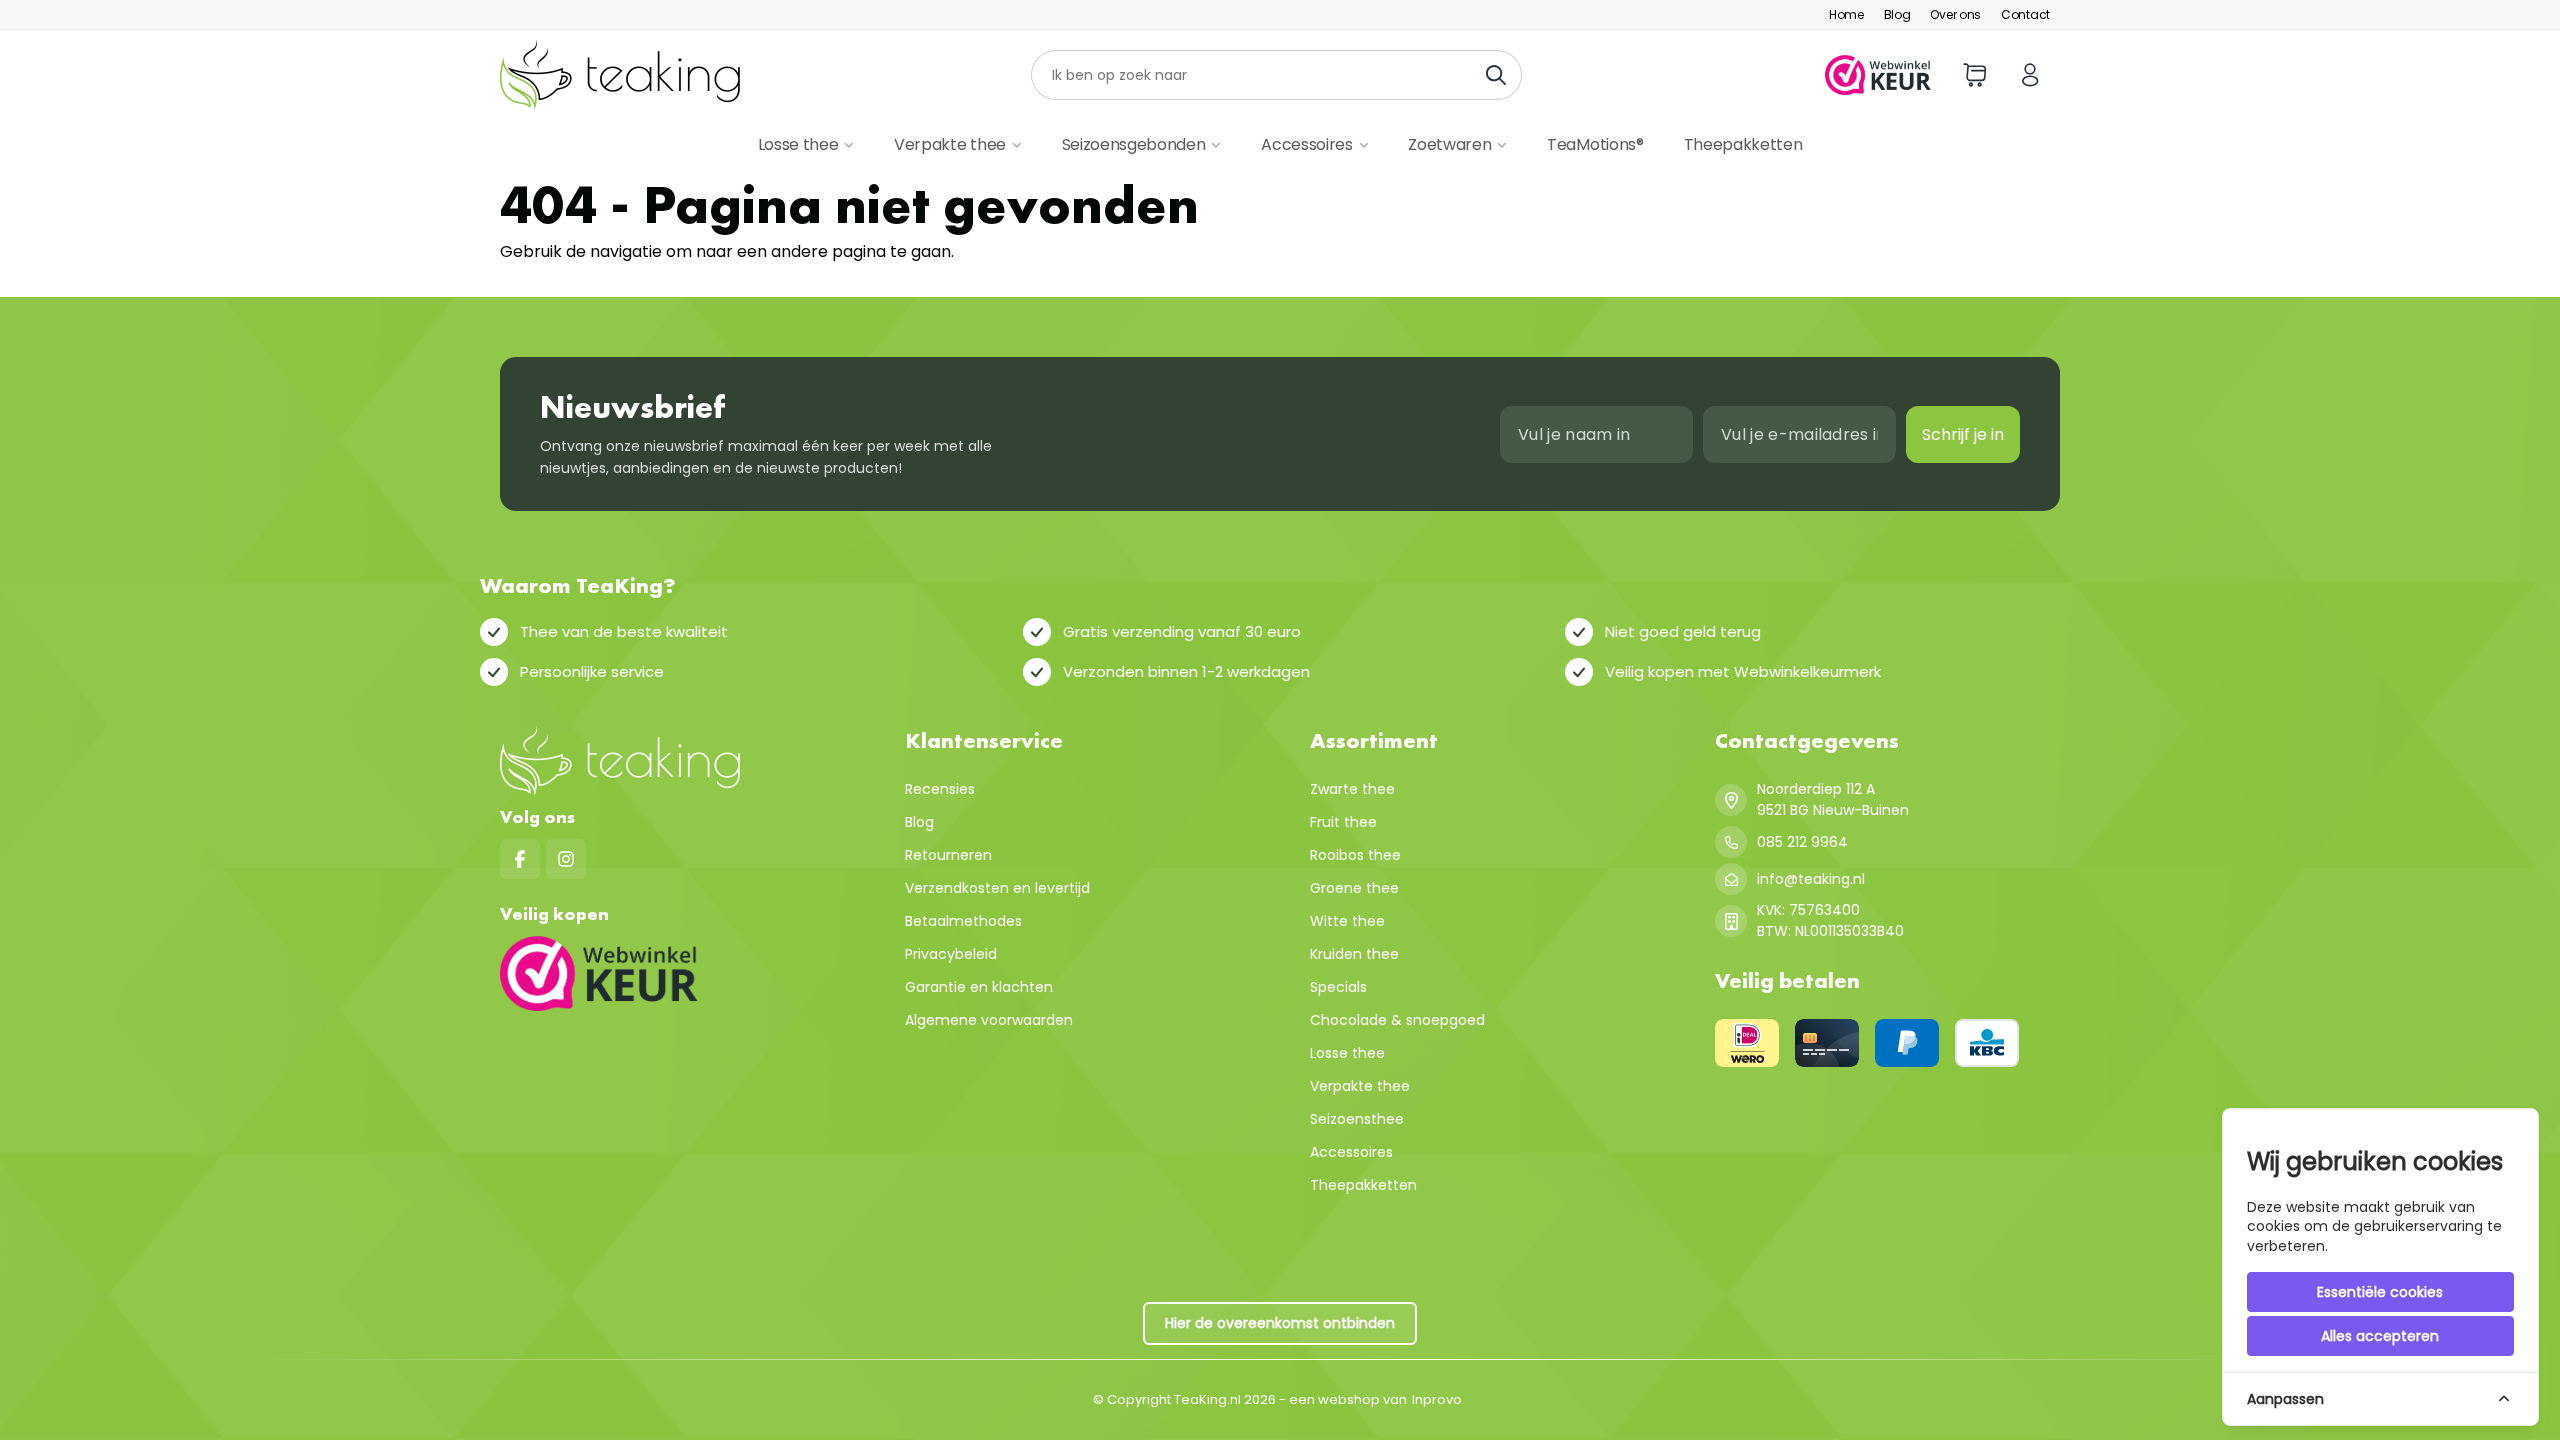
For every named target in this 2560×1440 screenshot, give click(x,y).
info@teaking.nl (1811, 879)
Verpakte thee (950, 144)
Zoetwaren (1449, 144)
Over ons (1955, 14)
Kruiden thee (1354, 954)
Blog (1897, 14)
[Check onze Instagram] (566, 859)
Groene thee (1354, 888)
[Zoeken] (1501, 75)
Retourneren (948, 855)
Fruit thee (1343, 822)
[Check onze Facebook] (520, 859)
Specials (1338, 987)
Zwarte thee (1352, 789)
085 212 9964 (1802, 842)
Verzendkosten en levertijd (997, 888)
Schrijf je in (1963, 434)
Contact (2025, 14)
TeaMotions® (1595, 144)
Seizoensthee (1357, 1119)
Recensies (940, 789)
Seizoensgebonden (1134, 144)
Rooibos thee (1355, 855)
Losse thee (798, 144)
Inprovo (1437, 1399)
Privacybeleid (951, 954)
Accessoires (1306, 144)
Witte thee (1347, 921)
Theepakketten (1743, 144)
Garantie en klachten (979, 987)
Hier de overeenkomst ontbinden (1280, 1323)
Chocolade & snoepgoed (1397, 1020)
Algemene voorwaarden (989, 1020)
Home (1846, 14)
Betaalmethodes (963, 921)
